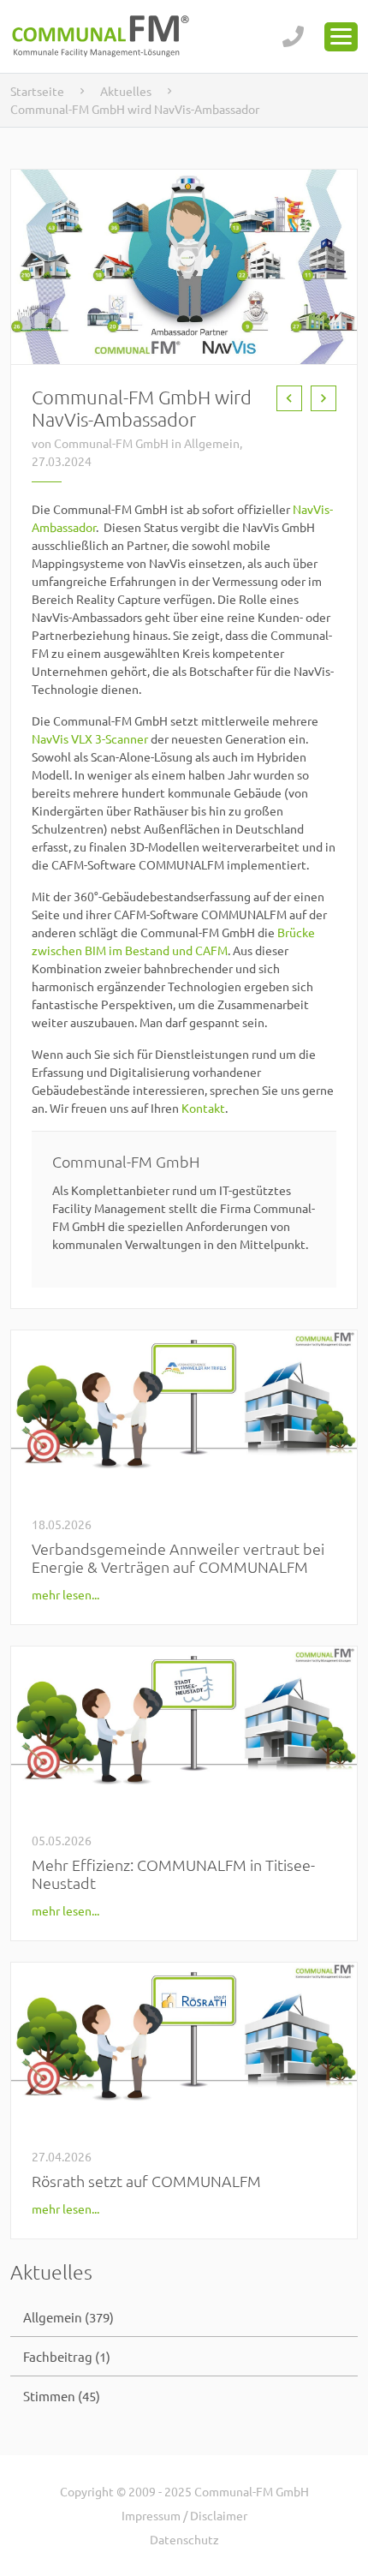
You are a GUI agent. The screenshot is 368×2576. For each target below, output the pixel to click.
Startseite (37, 91)
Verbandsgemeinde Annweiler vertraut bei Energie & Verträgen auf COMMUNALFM (178, 1557)
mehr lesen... (65, 1594)
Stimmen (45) (62, 2396)
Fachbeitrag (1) (67, 2356)
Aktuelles (126, 91)
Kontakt (203, 1108)
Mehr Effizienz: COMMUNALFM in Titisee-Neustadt (173, 1874)
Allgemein (212, 443)
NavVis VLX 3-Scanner (90, 738)
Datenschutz (184, 2539)
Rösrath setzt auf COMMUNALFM (146, 2181)
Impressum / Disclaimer (184, 2515)
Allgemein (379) (68, 2317)
